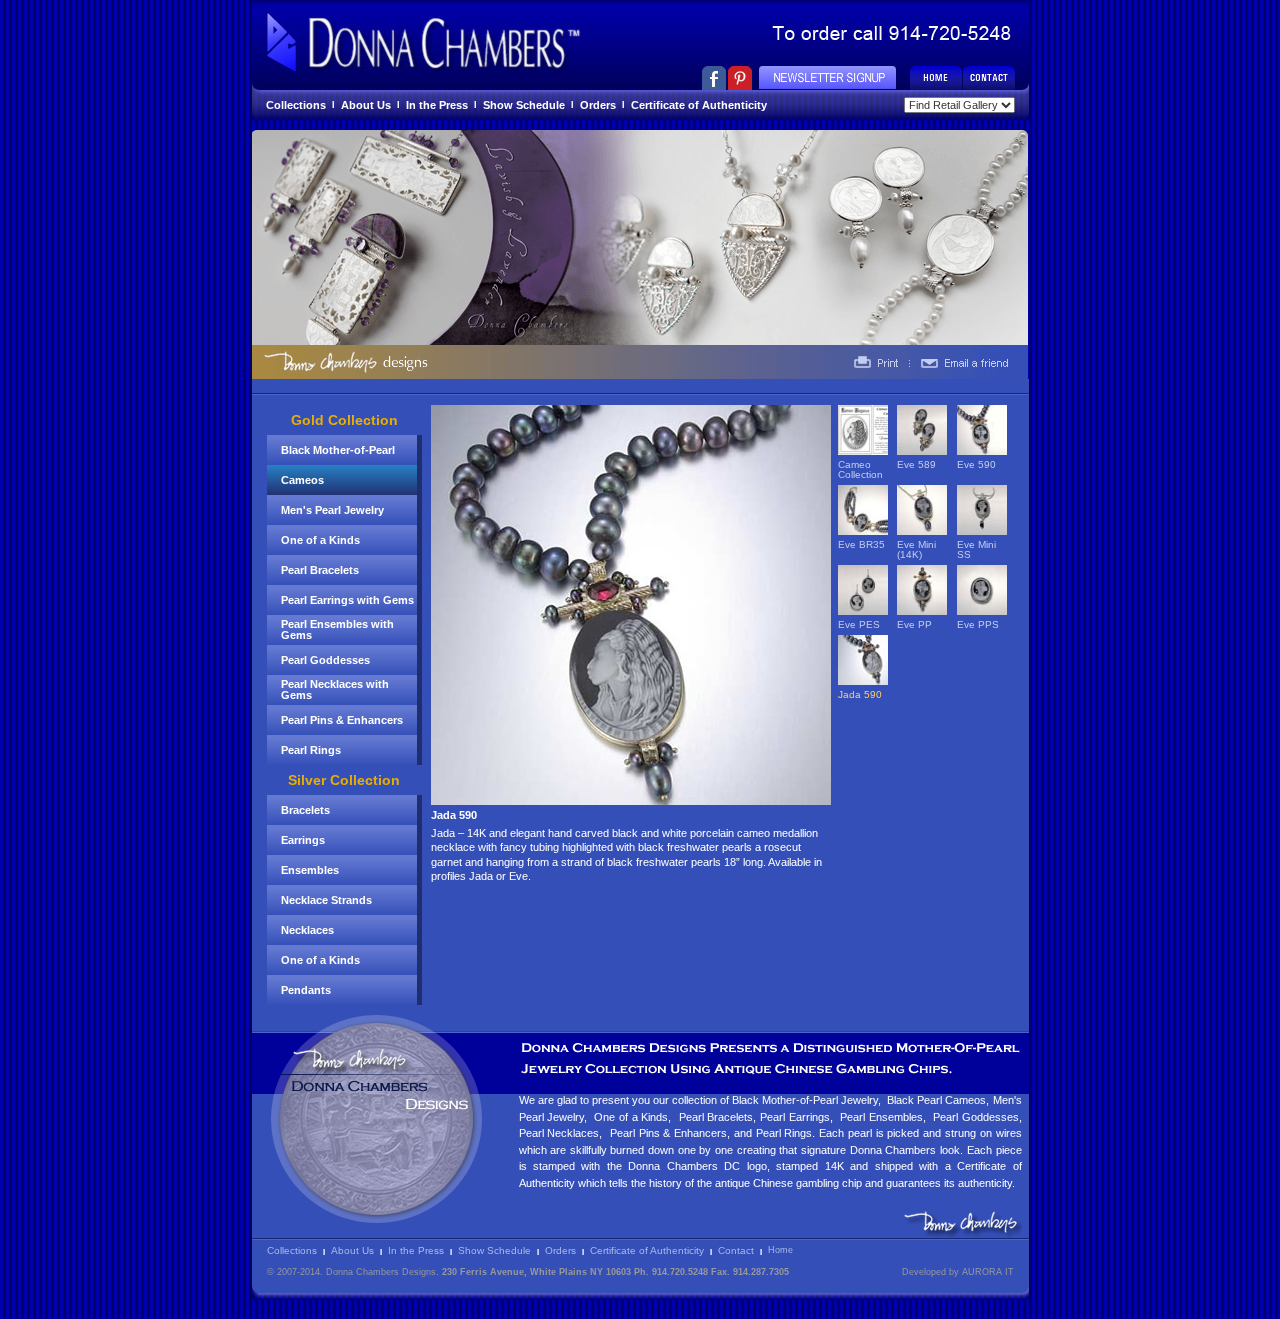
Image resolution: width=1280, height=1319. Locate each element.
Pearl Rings (311, 750)
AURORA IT (988, 1272)
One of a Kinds (320, 540)
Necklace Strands (326, 900)
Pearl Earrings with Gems (347, 600)
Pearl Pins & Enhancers (342, 720)
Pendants (306, 990)
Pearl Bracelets (320, 570)
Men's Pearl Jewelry (332, 510)
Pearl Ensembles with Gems (337, 629)
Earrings (303, 840)
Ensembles (310, 870)
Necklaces (307, 930)
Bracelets (305, 810)
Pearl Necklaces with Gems (335, 689)
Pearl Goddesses (325, 660)
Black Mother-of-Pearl (338, 450)
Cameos (302, 480)
